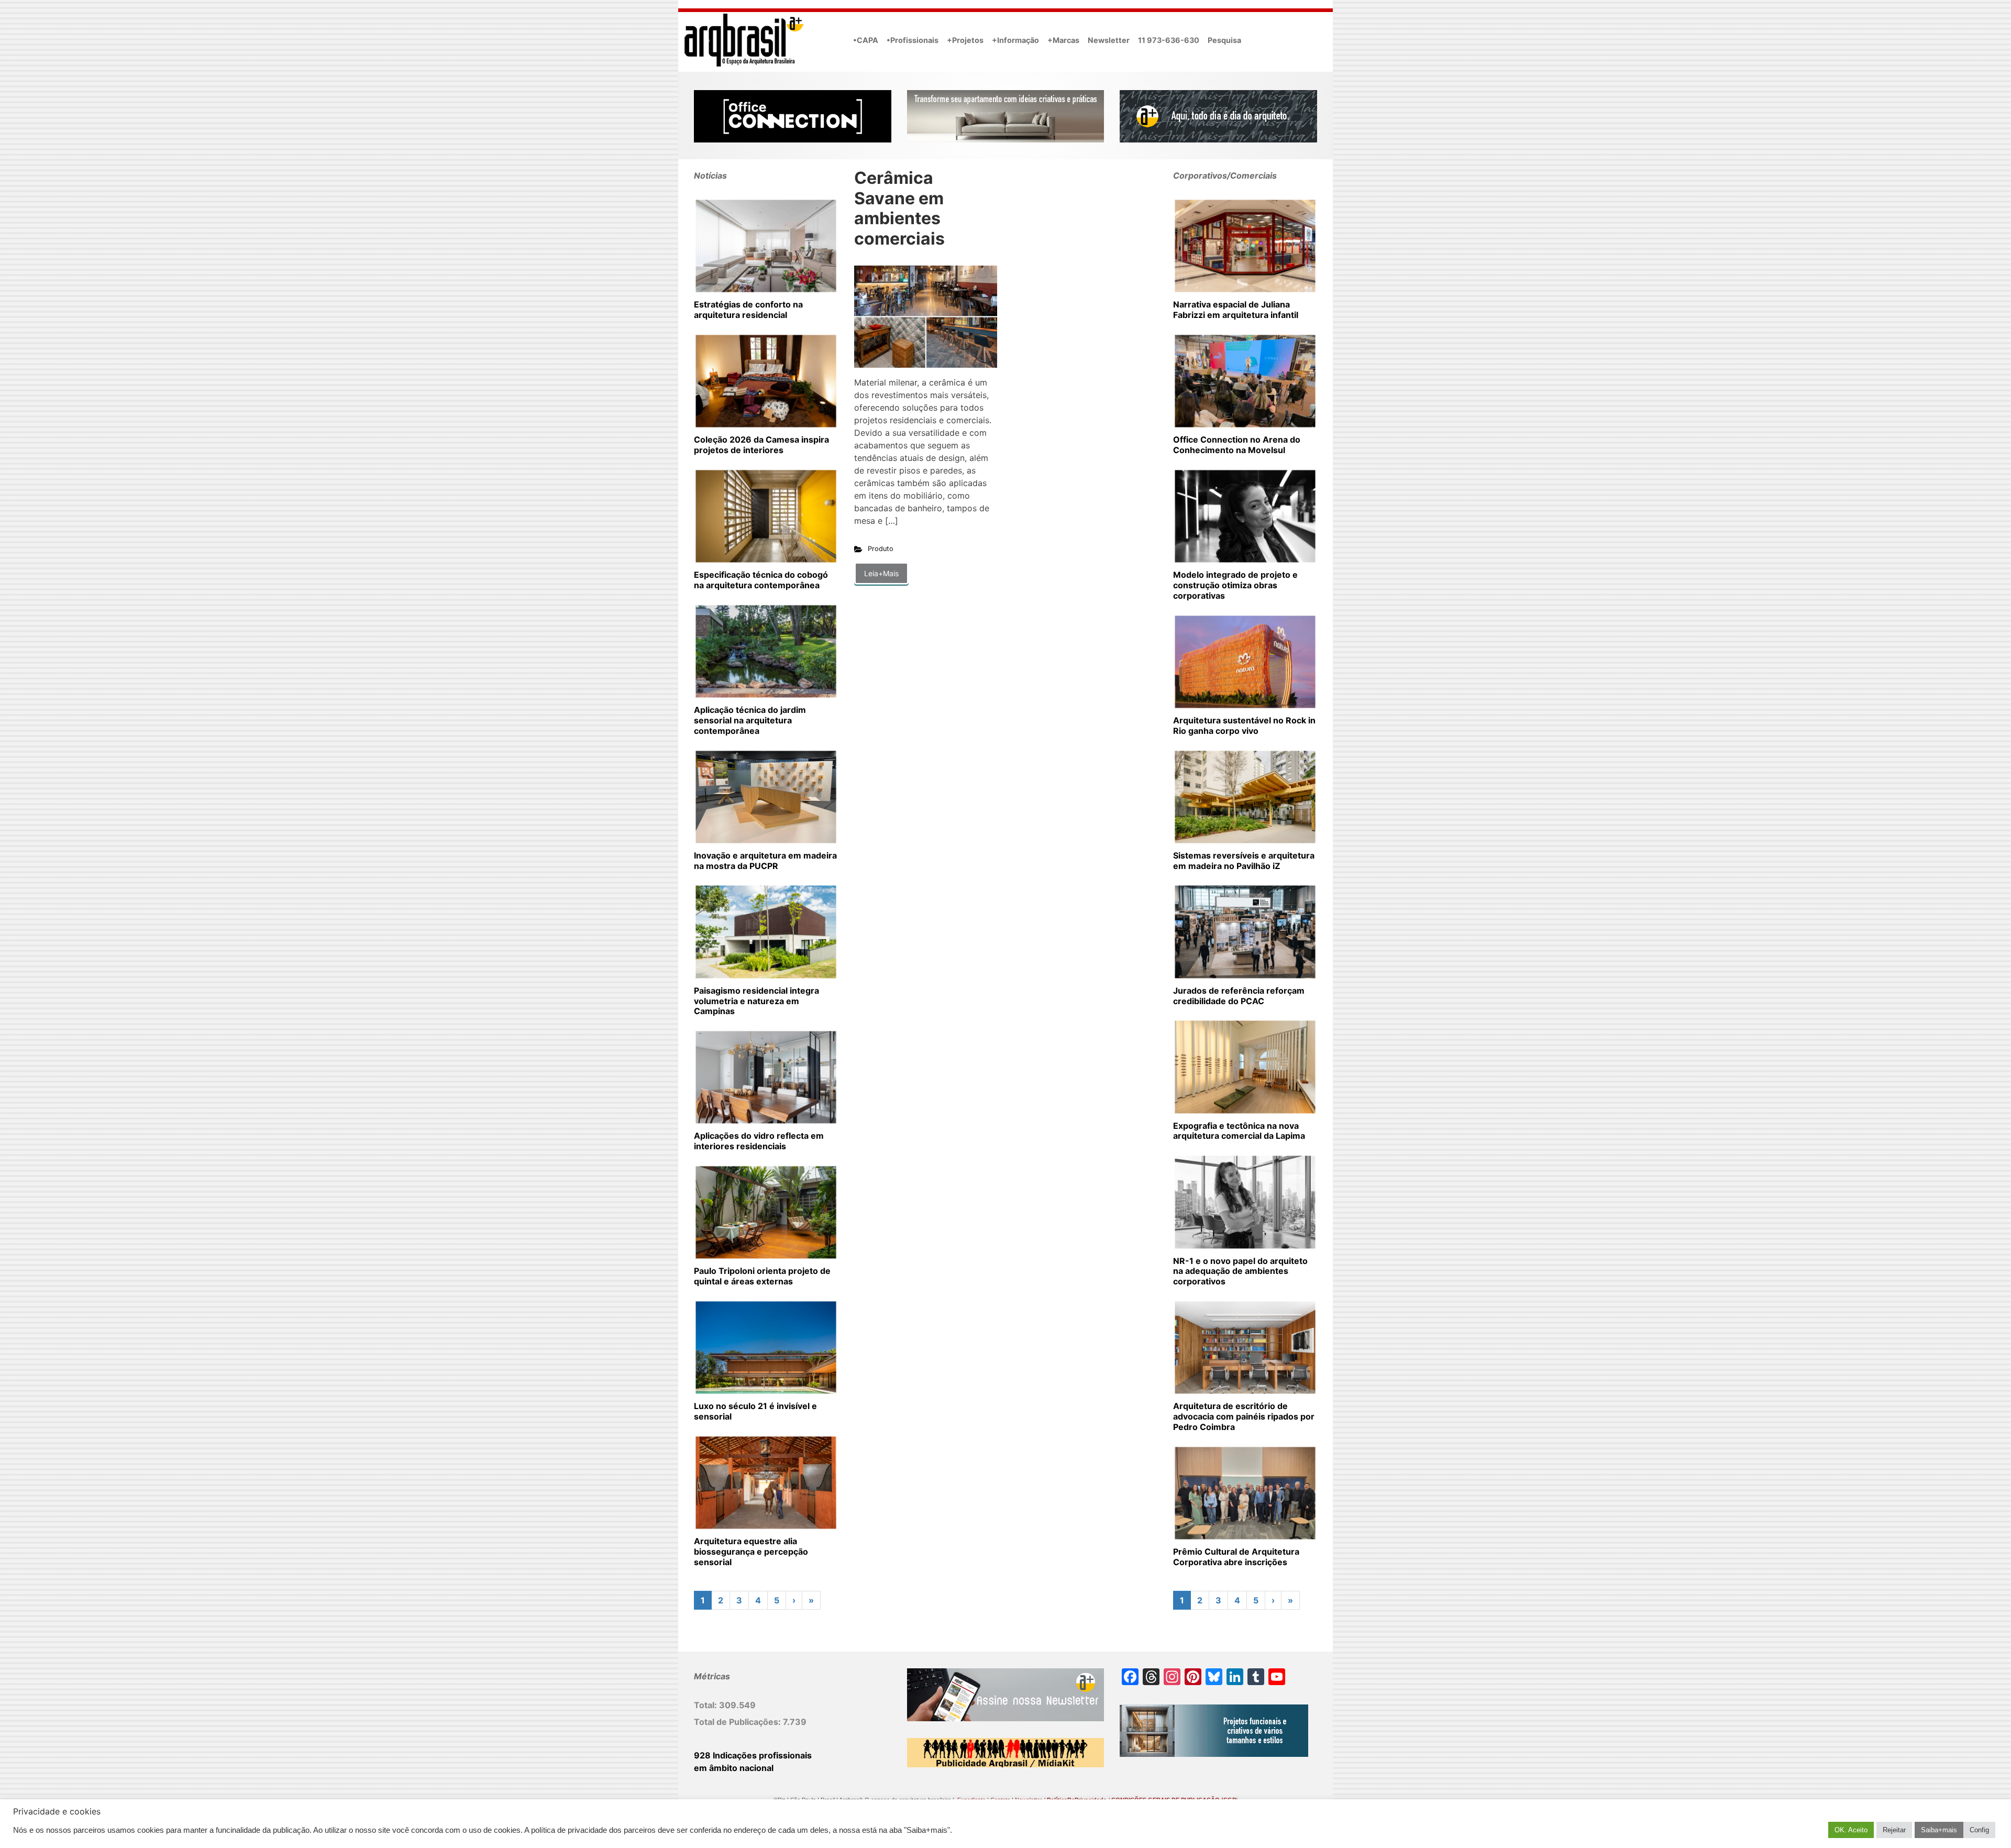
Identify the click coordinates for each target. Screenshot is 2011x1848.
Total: (706, 1705)
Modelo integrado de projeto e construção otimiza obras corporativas (1235, 585)
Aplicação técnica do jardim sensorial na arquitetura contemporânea (750, 720)
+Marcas (1063, 40)
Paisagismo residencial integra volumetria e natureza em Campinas (756, 1001)
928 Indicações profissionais (753, 1755)
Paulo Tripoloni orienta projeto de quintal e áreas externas (762, 1276)
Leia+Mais (881, 573)
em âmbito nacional (734, 1768)
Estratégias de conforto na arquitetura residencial (748, 310)
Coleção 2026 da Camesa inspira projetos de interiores (761, 445)
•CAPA (866, 40)
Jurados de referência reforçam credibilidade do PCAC (1239, 996)
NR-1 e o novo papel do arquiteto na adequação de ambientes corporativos (1240, 1271)
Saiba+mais (1939, 1830)
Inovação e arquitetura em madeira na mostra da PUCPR (765, 861)
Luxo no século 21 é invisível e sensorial (755, 1411)
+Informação (1015, 40)
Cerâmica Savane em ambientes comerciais (899, 208)
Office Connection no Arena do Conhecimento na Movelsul (1237, 445)
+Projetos (965, 40)
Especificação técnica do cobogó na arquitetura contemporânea (761, 580)
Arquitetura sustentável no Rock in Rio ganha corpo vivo (1244, 725)
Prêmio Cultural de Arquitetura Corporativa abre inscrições (1236, 1557)
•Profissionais (913, 40)
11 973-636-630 (1169, 40)
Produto (881, 549)
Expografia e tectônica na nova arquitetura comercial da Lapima (1239, 1131)
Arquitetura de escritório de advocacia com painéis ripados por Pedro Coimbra (1244, 1416)
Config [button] (1979, 1830)
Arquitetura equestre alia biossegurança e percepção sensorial (751, 1552)
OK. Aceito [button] (1851, 1830)
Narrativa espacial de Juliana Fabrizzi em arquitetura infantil (1236, 310)
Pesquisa (1224, 40)
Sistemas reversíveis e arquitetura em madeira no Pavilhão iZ (1244, 861)
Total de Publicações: (738, 1722)
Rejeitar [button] (1894, 1830)
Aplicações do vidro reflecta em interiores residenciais (759, 1141)
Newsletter (1109, 40)
